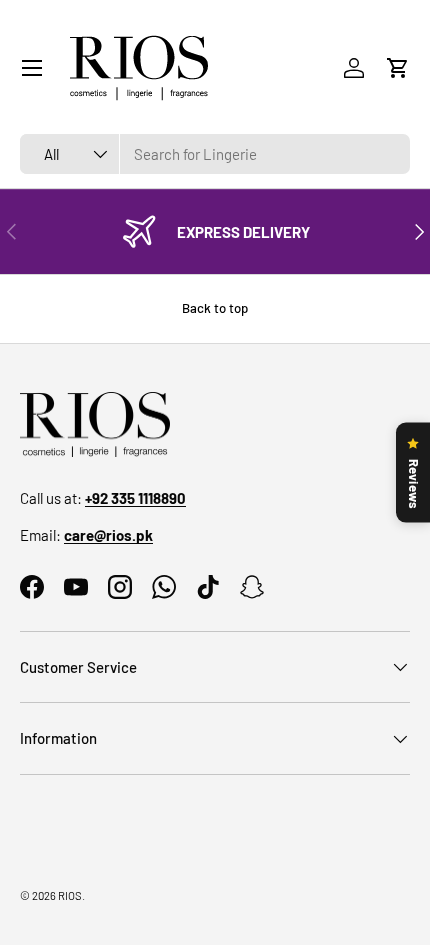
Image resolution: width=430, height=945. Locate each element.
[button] (398, 68)
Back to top (215, 308)
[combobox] (215, 154)
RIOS (70, 895)
